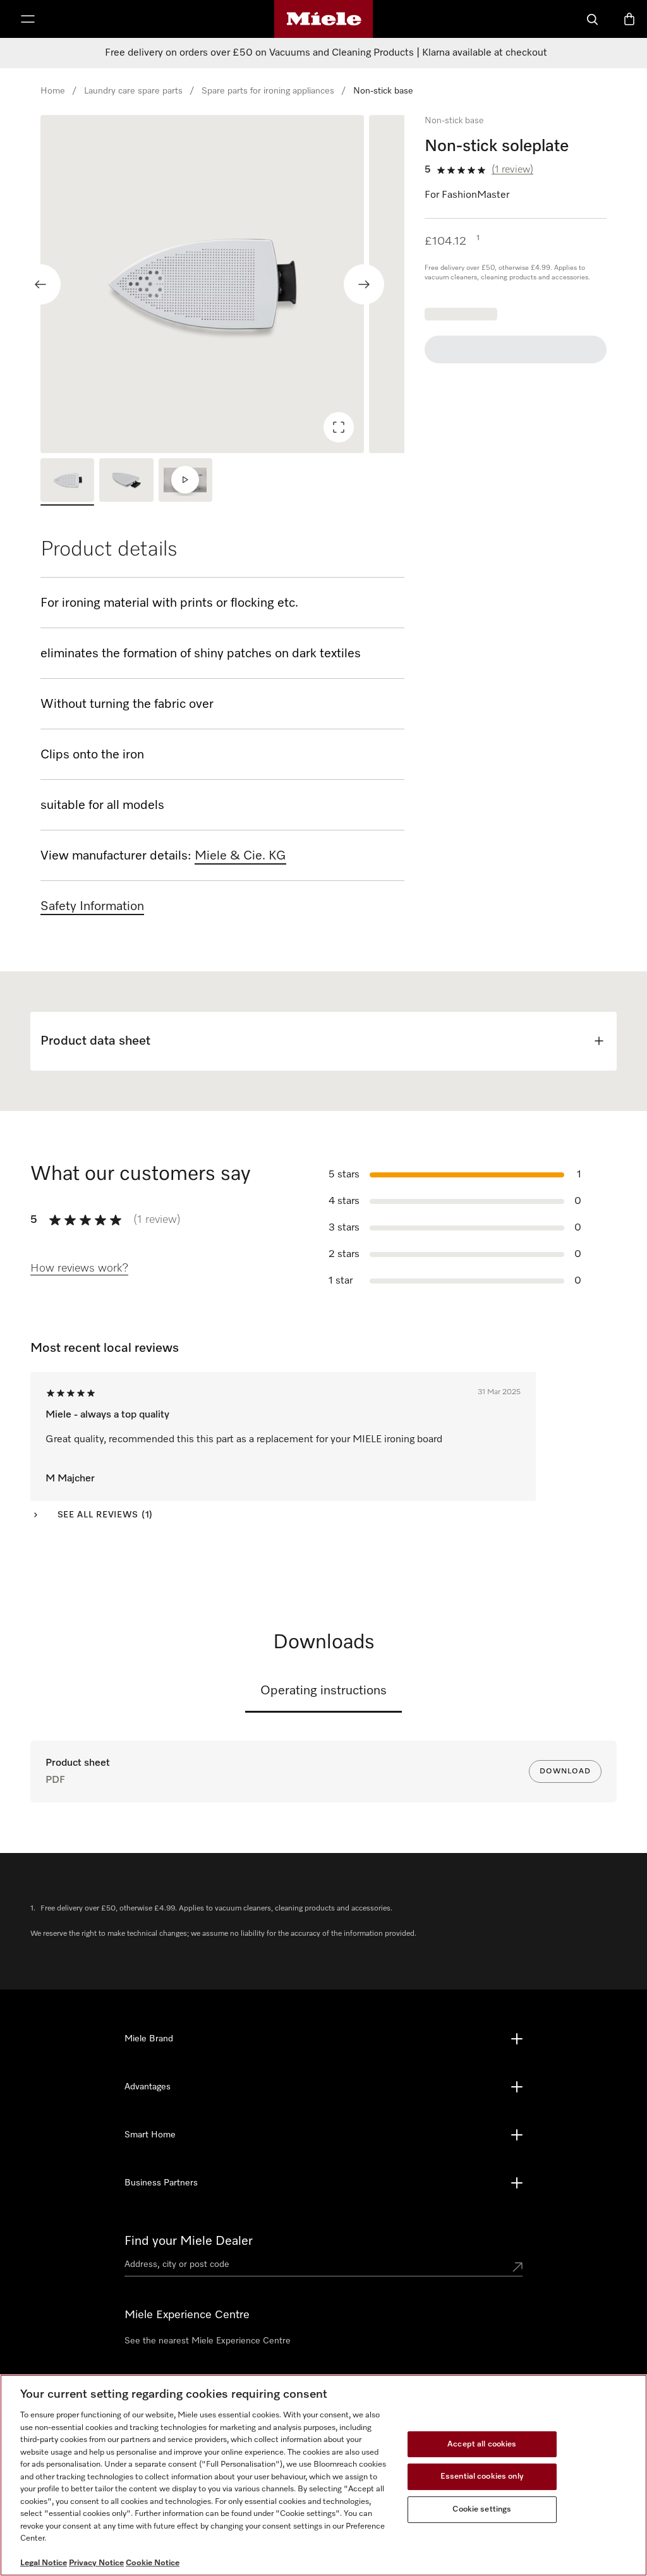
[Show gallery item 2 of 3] (126, 482)
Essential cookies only (482, 2476)
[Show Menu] (28, 19)
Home (53, 91)
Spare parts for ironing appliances (268, 91)
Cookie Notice (153, 2563)
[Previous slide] (40, 284)
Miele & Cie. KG (240, 856)
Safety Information (92, 906)
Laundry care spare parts (133, 91)
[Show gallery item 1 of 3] (67, 482)
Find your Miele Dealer (189, 2241)
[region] (222, 284)
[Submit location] (517, 2267)
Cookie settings (482, 2509)
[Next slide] (364, 284)
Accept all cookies (482, 2444)
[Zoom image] (339, 427)
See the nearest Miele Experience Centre (208, 2341)
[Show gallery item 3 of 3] (185, 482)
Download (565, 1771)
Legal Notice (44, 2563)
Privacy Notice (96, 2563)
